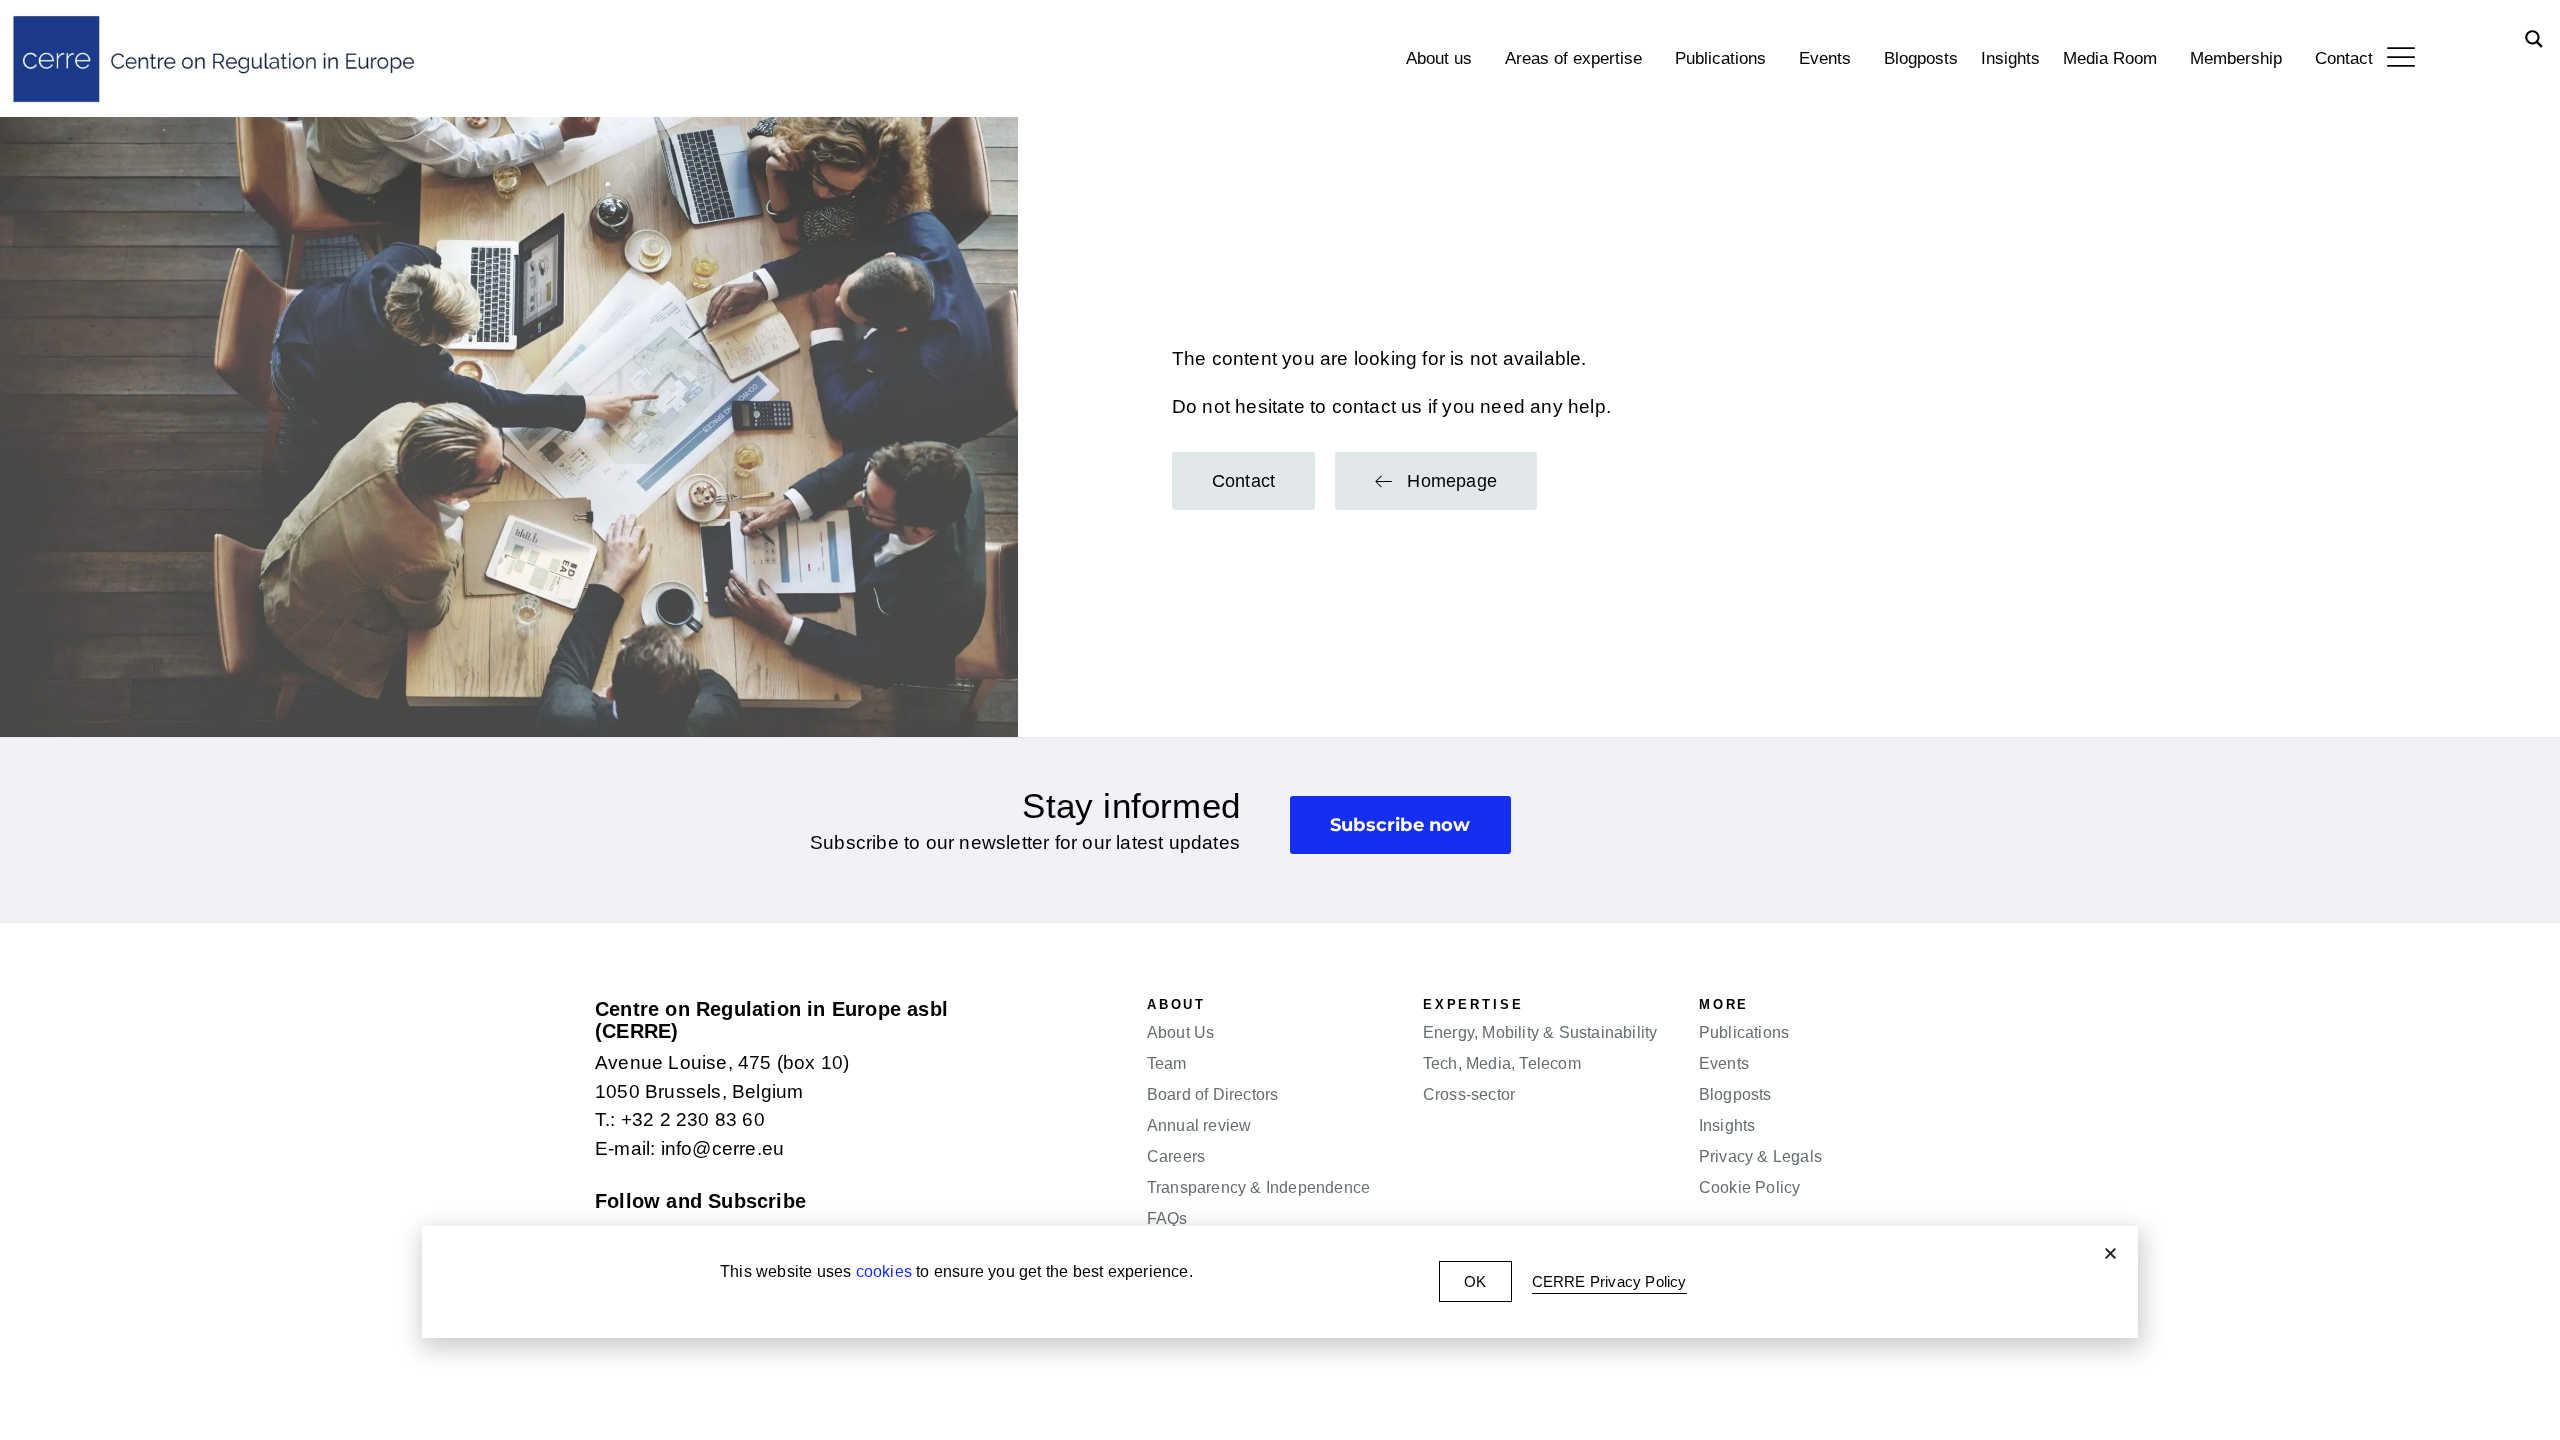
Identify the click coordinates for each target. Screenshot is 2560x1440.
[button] (2110, 1253)
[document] (1280, 720)
